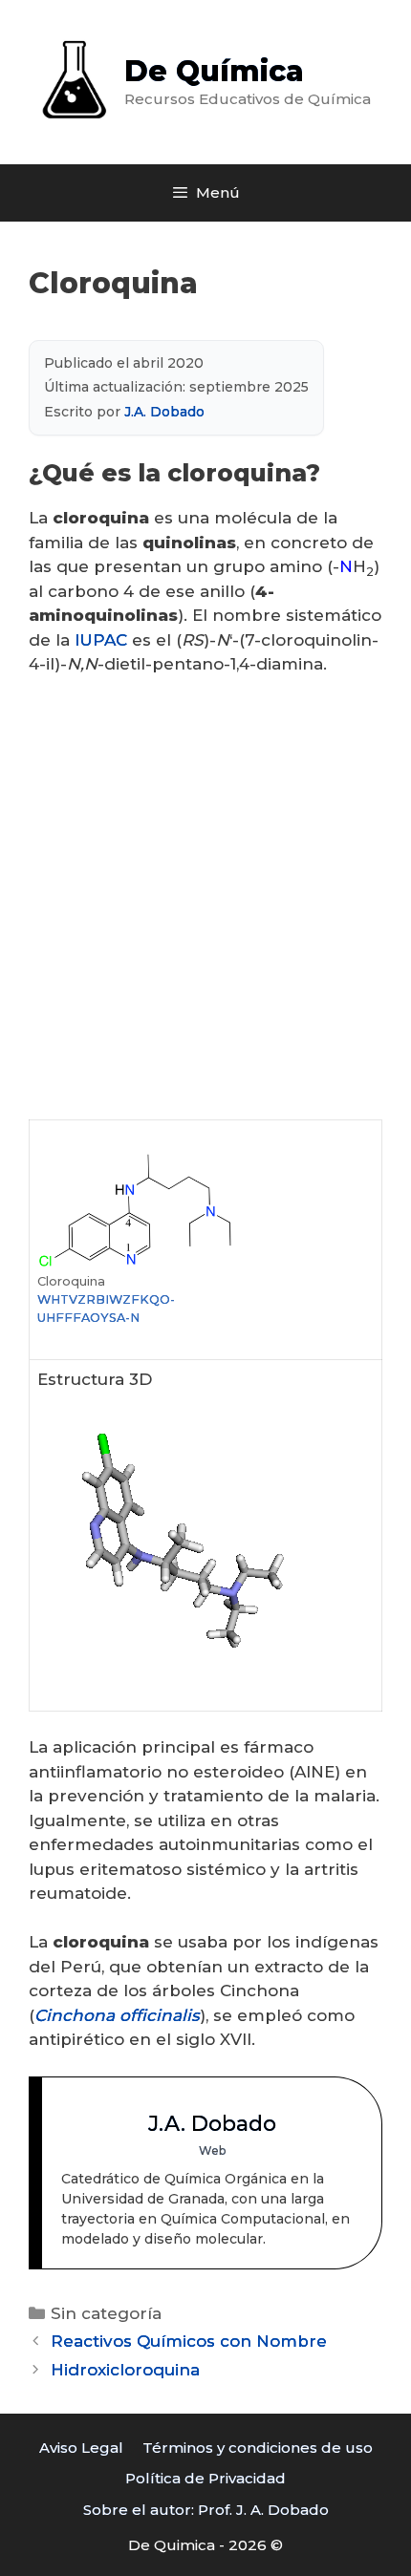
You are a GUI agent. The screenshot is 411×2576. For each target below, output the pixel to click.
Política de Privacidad (205, 2478)
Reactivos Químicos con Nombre (189, 2341)
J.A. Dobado (164, 412)
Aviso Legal (81, 2448)
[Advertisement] (205, 906)
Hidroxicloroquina (125, 2370)
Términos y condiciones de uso (258, 2448)
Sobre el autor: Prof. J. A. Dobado (206, 2510)
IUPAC (101, 640)
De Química (214, 71)
